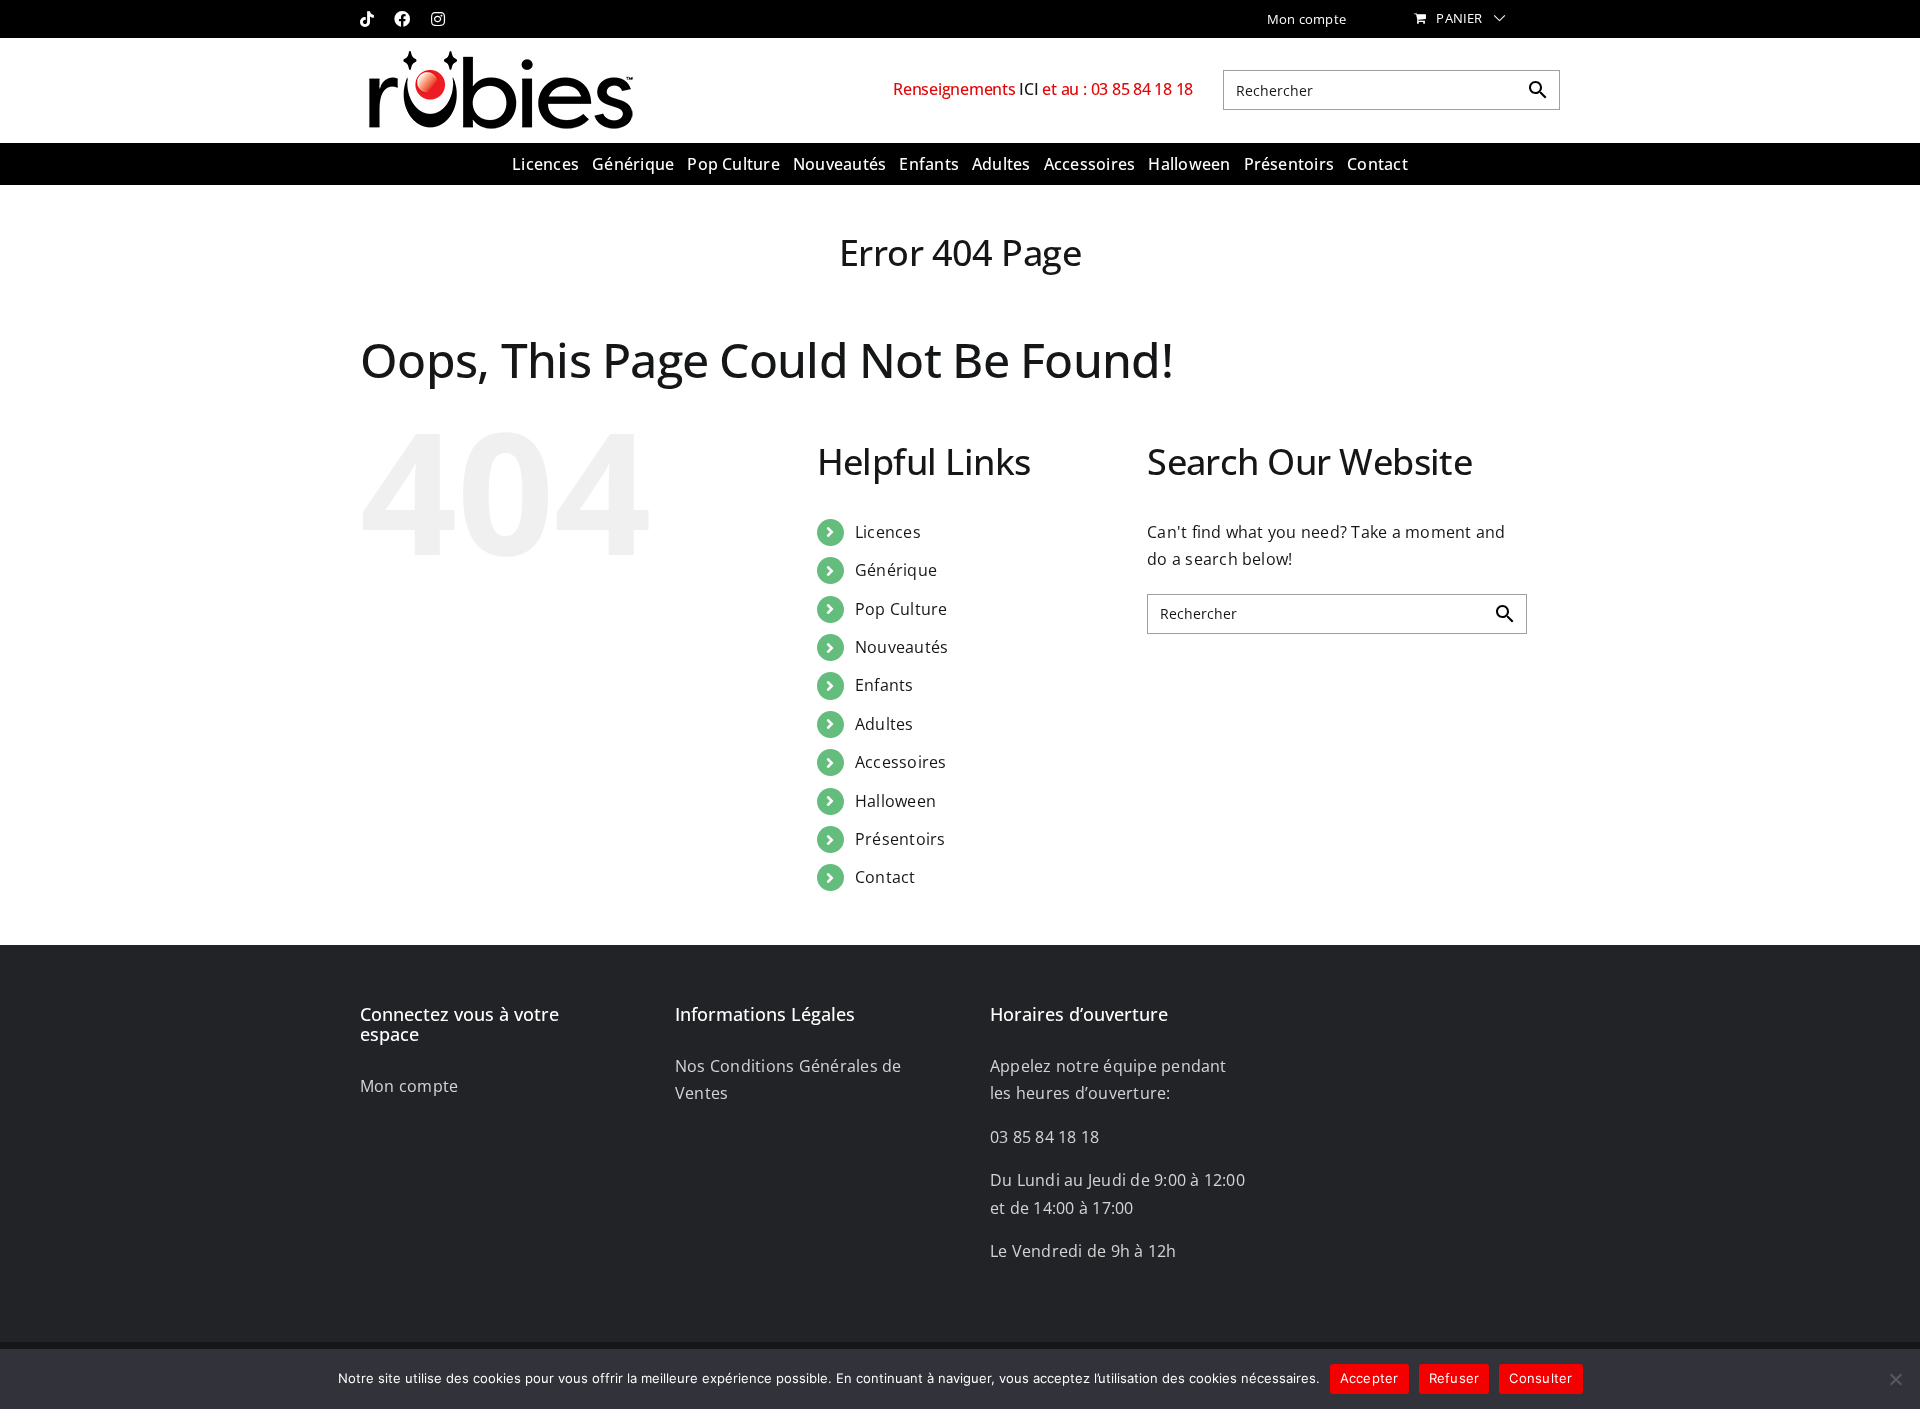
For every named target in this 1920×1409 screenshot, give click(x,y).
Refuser (1454, 1378)
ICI (1030, 89)
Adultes (884, 724)
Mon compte (409, 1086)
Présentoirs (900, 839)
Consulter (1540, 1378)
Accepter (1369, 1378)
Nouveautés (901, 647)
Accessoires (901, 762)
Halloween (895, 801)
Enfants (884, 685)
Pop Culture (901, 609)
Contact (885, 877)
